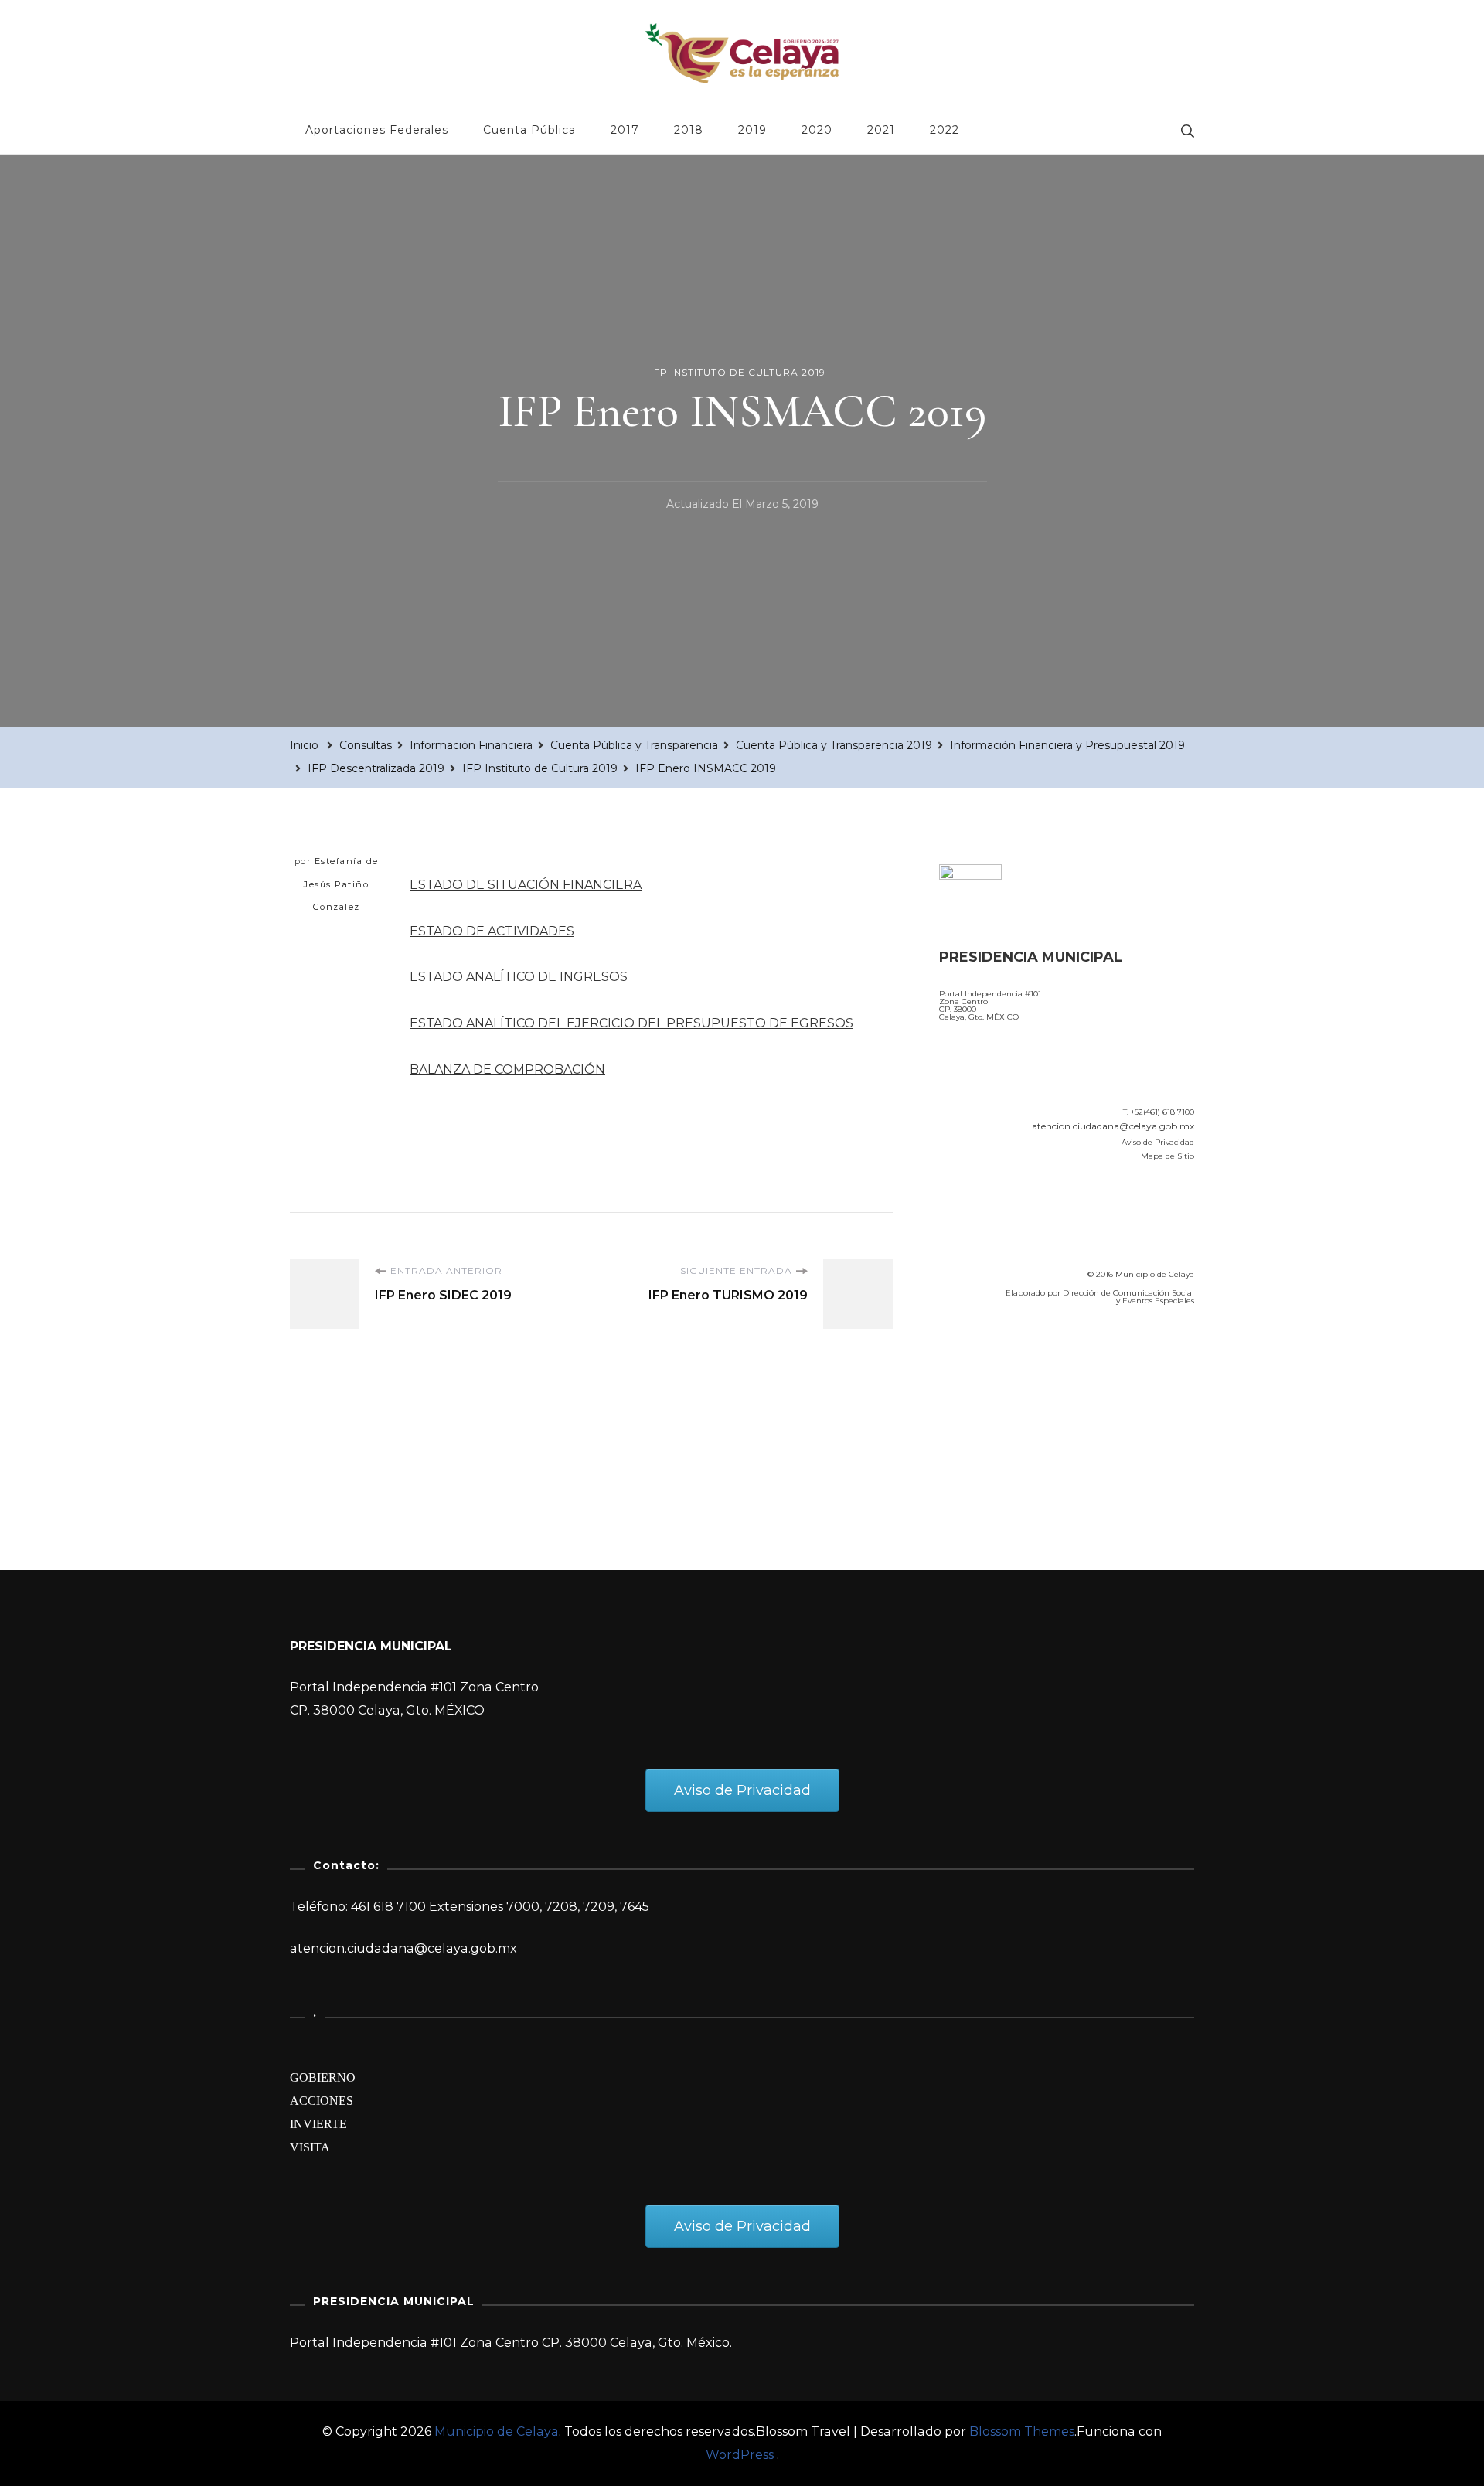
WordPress (740, 2455)
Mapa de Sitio (1167, 1156)
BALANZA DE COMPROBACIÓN (507, 1069)
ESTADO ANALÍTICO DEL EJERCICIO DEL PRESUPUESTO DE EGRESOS (631, 1023)
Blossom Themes (1022, 2432)
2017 (625, 130)
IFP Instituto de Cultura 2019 (738, 372)
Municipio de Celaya (497, 2432)
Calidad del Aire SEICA (1021, 1362)
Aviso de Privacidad (1158, 1142)
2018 (689, 130)
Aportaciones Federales (377, 130)
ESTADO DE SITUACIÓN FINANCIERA (526, 885)
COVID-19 (973, 1405)
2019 (752, 130)
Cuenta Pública (529, 130)
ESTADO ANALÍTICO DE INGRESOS (519, 977)
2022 (945, 130)
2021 (881, 130)
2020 (817, 130)
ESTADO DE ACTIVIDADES (492, 931)
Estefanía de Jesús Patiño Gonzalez (341, 884)
